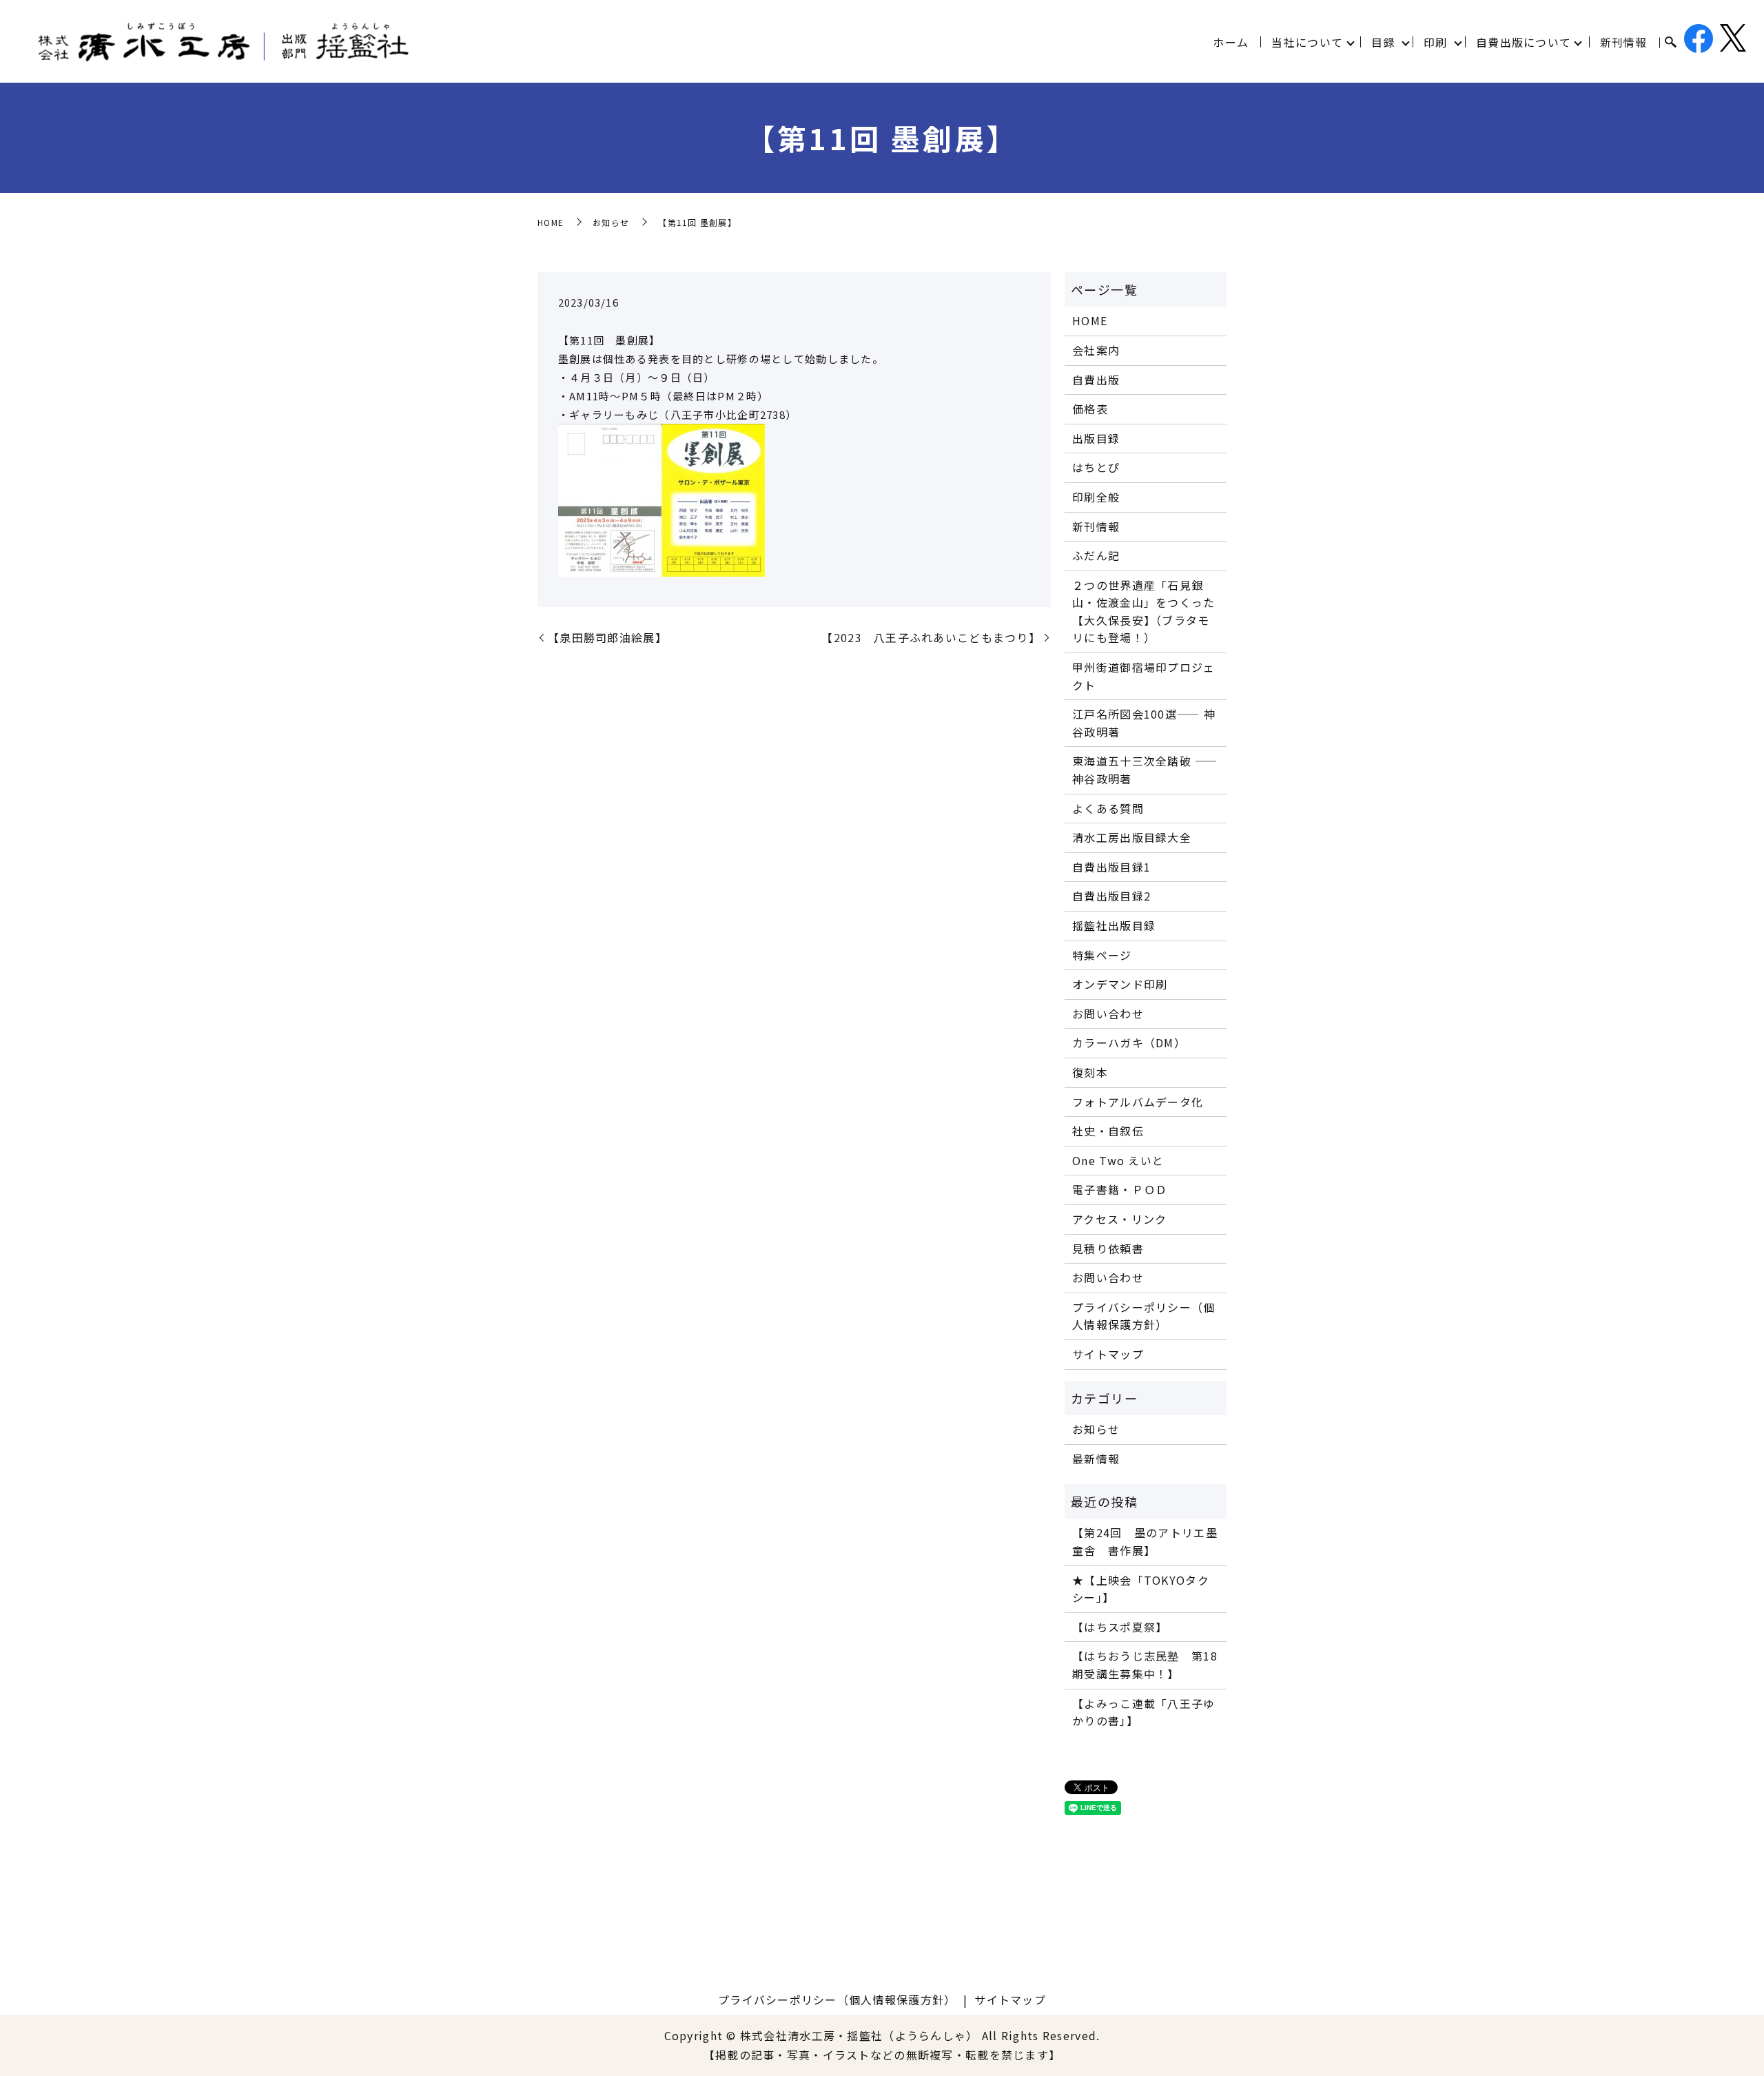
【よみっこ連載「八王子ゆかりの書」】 (1143, 1712)
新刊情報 (1624, 42)
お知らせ (611, 222)
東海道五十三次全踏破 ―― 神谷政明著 (1145, 770)
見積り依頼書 (1108, 1248)
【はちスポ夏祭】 (1120, 1627)
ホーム (1231, 42)
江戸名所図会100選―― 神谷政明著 (1144, 723)
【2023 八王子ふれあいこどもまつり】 (931, 637)
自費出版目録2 (1111, 896)
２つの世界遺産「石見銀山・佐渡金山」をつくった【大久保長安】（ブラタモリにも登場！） (1143, 612)
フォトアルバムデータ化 (1138, 1102)
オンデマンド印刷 (1120, 984)
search (1670, 43)
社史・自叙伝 (1108, 1131)
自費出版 (1096, 380)
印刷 (1436, 42)
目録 (1383, 42)
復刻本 (1090, 1072)
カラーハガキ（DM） (1129, 1042)
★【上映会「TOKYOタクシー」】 (1141, 1589)
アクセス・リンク (1119, 1219)
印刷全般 (1096, 497)
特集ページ (1102, 955)
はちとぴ (1096, 467)
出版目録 (1096, 438)
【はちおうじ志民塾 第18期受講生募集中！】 (1145, 1665)
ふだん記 (1096, 555)
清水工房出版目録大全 (1132, 837)
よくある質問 (1108, 808)
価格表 (1090, 409)
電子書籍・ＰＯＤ (1120, 1189)
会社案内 (1096, 350)
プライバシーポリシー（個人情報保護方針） (1143, 1316)
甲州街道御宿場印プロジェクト (1143, 676)
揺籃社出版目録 (1114, 925)
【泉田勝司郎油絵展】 (607, 637)
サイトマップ (1108, 1354)
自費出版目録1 (1111, 867)
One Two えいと (1118, 1160)
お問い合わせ (1108, 1014)
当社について (1307, 42)
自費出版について (1524, 42)
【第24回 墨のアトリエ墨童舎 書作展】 (1145, 1541)
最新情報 (1096, 1459)
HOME (551, 222)
